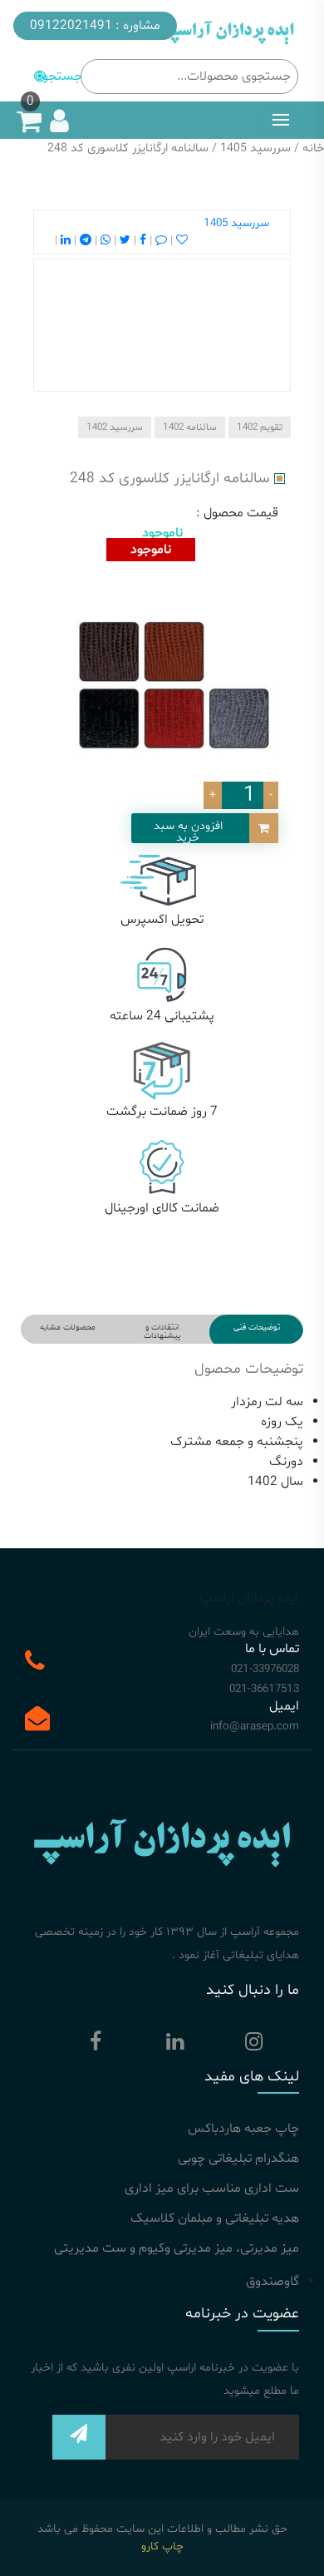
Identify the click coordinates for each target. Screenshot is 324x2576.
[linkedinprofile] (174, 2046)
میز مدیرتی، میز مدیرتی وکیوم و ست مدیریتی (177, 2248)
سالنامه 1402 (190, 427)
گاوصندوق (272, 2282)
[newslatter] (79, 2443)
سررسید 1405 (255, 148)
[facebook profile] (96, 2046)
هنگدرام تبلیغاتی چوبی (238, 2159)
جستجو (62, 76)
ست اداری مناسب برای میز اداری (212, 2189)
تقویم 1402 (260, 427)
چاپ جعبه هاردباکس (243, 2129)
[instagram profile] (253, 2046)
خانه (313, 148)
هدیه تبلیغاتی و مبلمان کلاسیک (215, 2218)
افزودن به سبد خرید (188, 831)
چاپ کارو (162, 2546)
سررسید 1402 (115, 427)
